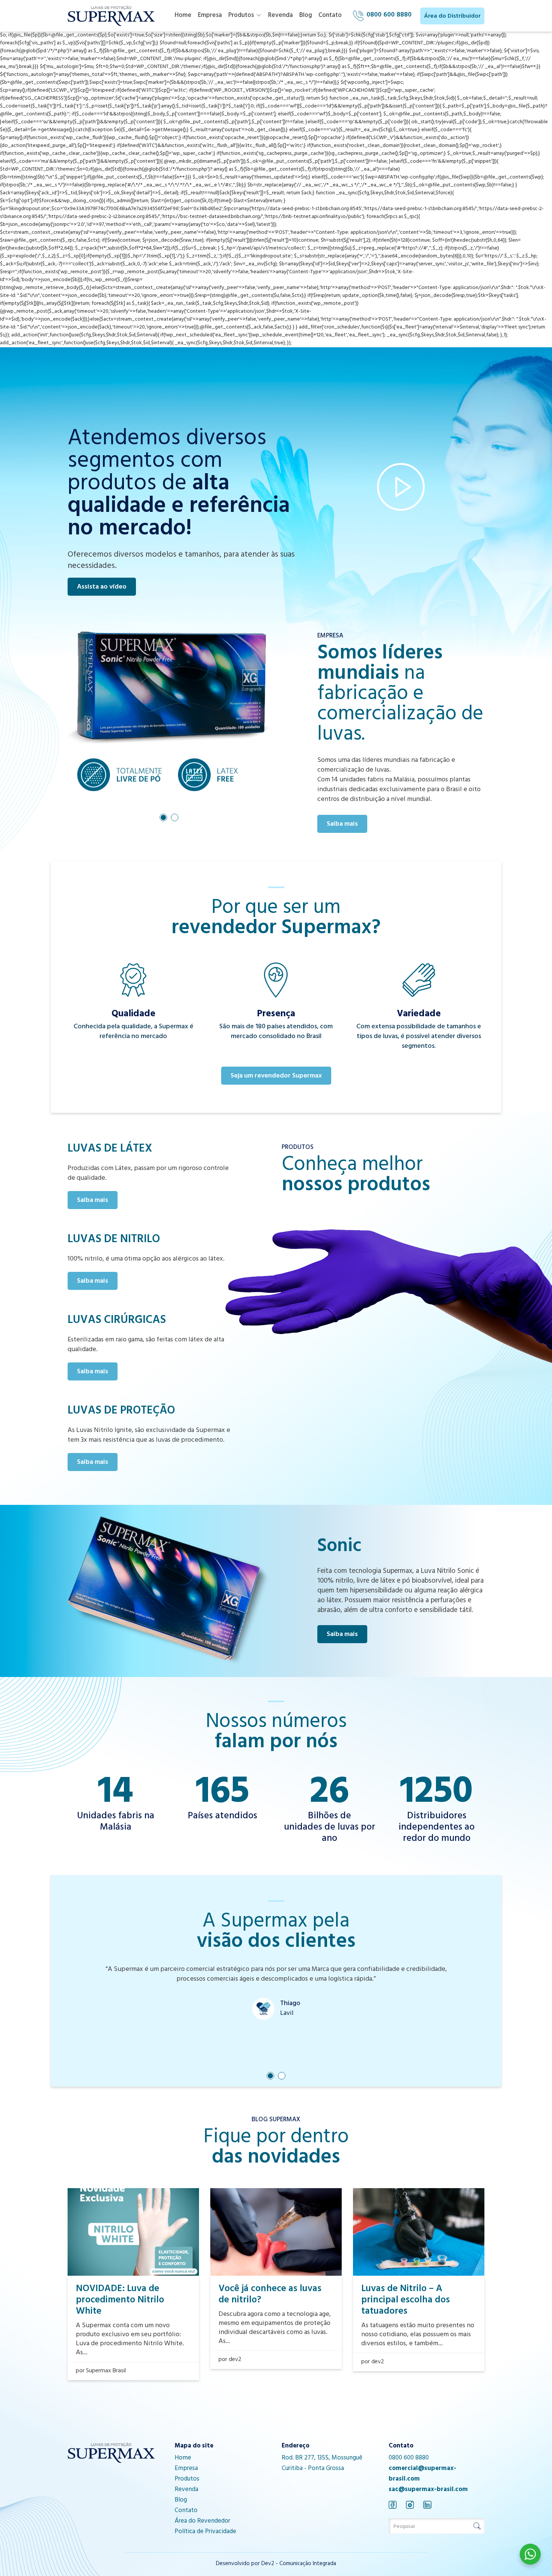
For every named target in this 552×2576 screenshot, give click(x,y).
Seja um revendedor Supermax (276, 1076)
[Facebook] (393, 2505)
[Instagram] (410, 2505)
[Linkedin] (427, 2505)
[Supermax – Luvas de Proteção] (111, 16)
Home (183, 16)
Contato (330, 16)
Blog (306, 16)
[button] (163, 817)
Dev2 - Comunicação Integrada (299, 2564)
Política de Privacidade (205, 2532)
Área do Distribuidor (452, 17)
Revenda (281, 16)
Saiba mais (342, 825)
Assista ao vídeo (102, 587)
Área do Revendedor (202, 2522)
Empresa (210, 16)
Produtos (241, 16)
